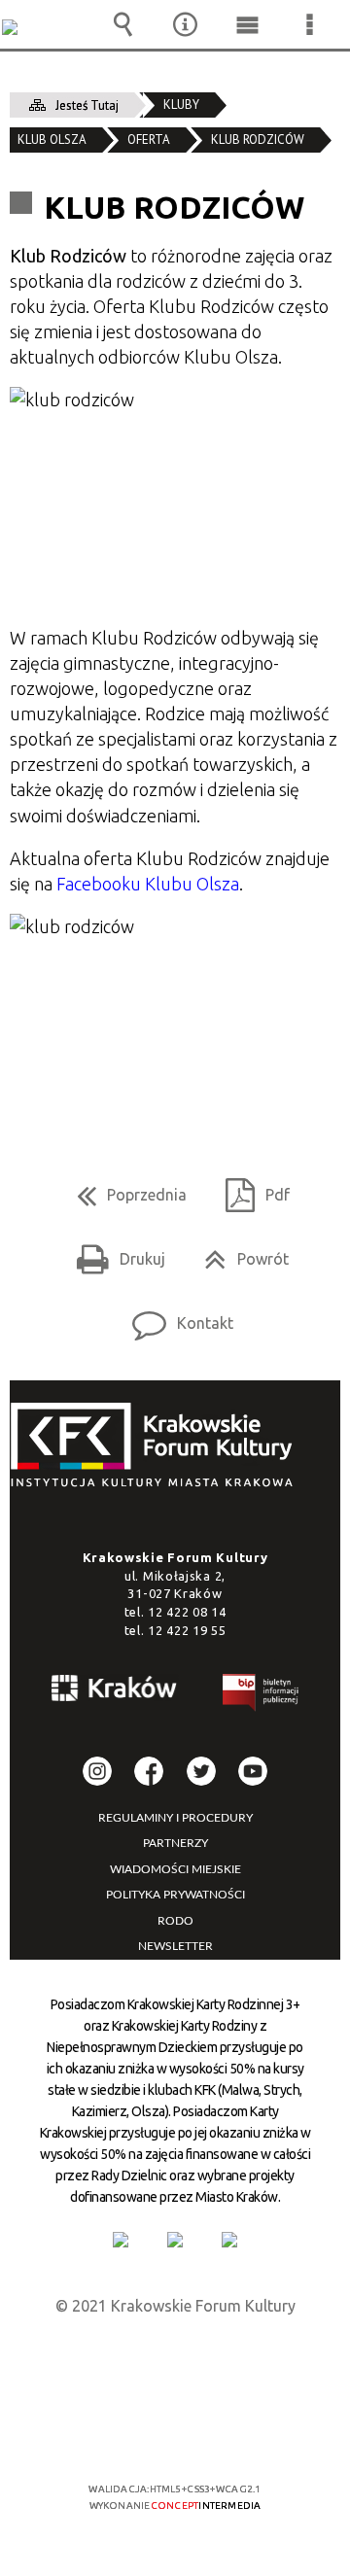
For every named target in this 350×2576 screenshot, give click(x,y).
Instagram (97, 1771)
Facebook (149, 1771)
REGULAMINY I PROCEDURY (175, 1818)
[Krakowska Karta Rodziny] (121, 2240)
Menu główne (247, 24)
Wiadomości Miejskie (175, 1869)
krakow (115, 1691)
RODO (175, 1921)
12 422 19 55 (187, 1630)
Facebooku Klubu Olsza (148, 884)
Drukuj (113, 1253)
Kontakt (175, 1317)
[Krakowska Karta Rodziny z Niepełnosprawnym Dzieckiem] (175, 2240)
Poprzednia (124, 1188)
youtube (253, 1771)
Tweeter (201, 1771)
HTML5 (144, 2433)
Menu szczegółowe (309, 24)
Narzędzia (186, 24)
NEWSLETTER (175, 1946)
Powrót (239, 1253)
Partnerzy (175, 1843)
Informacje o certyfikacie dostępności (175, 2364)
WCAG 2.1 (234, 2432)
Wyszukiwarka (123, 24)
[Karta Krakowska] (229, 2240)
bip (262, 1696)
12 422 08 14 (187, 1612)
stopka (157, 1446)
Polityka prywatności (175, 1895)
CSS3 (173, 2433)
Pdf (250, 1188)
